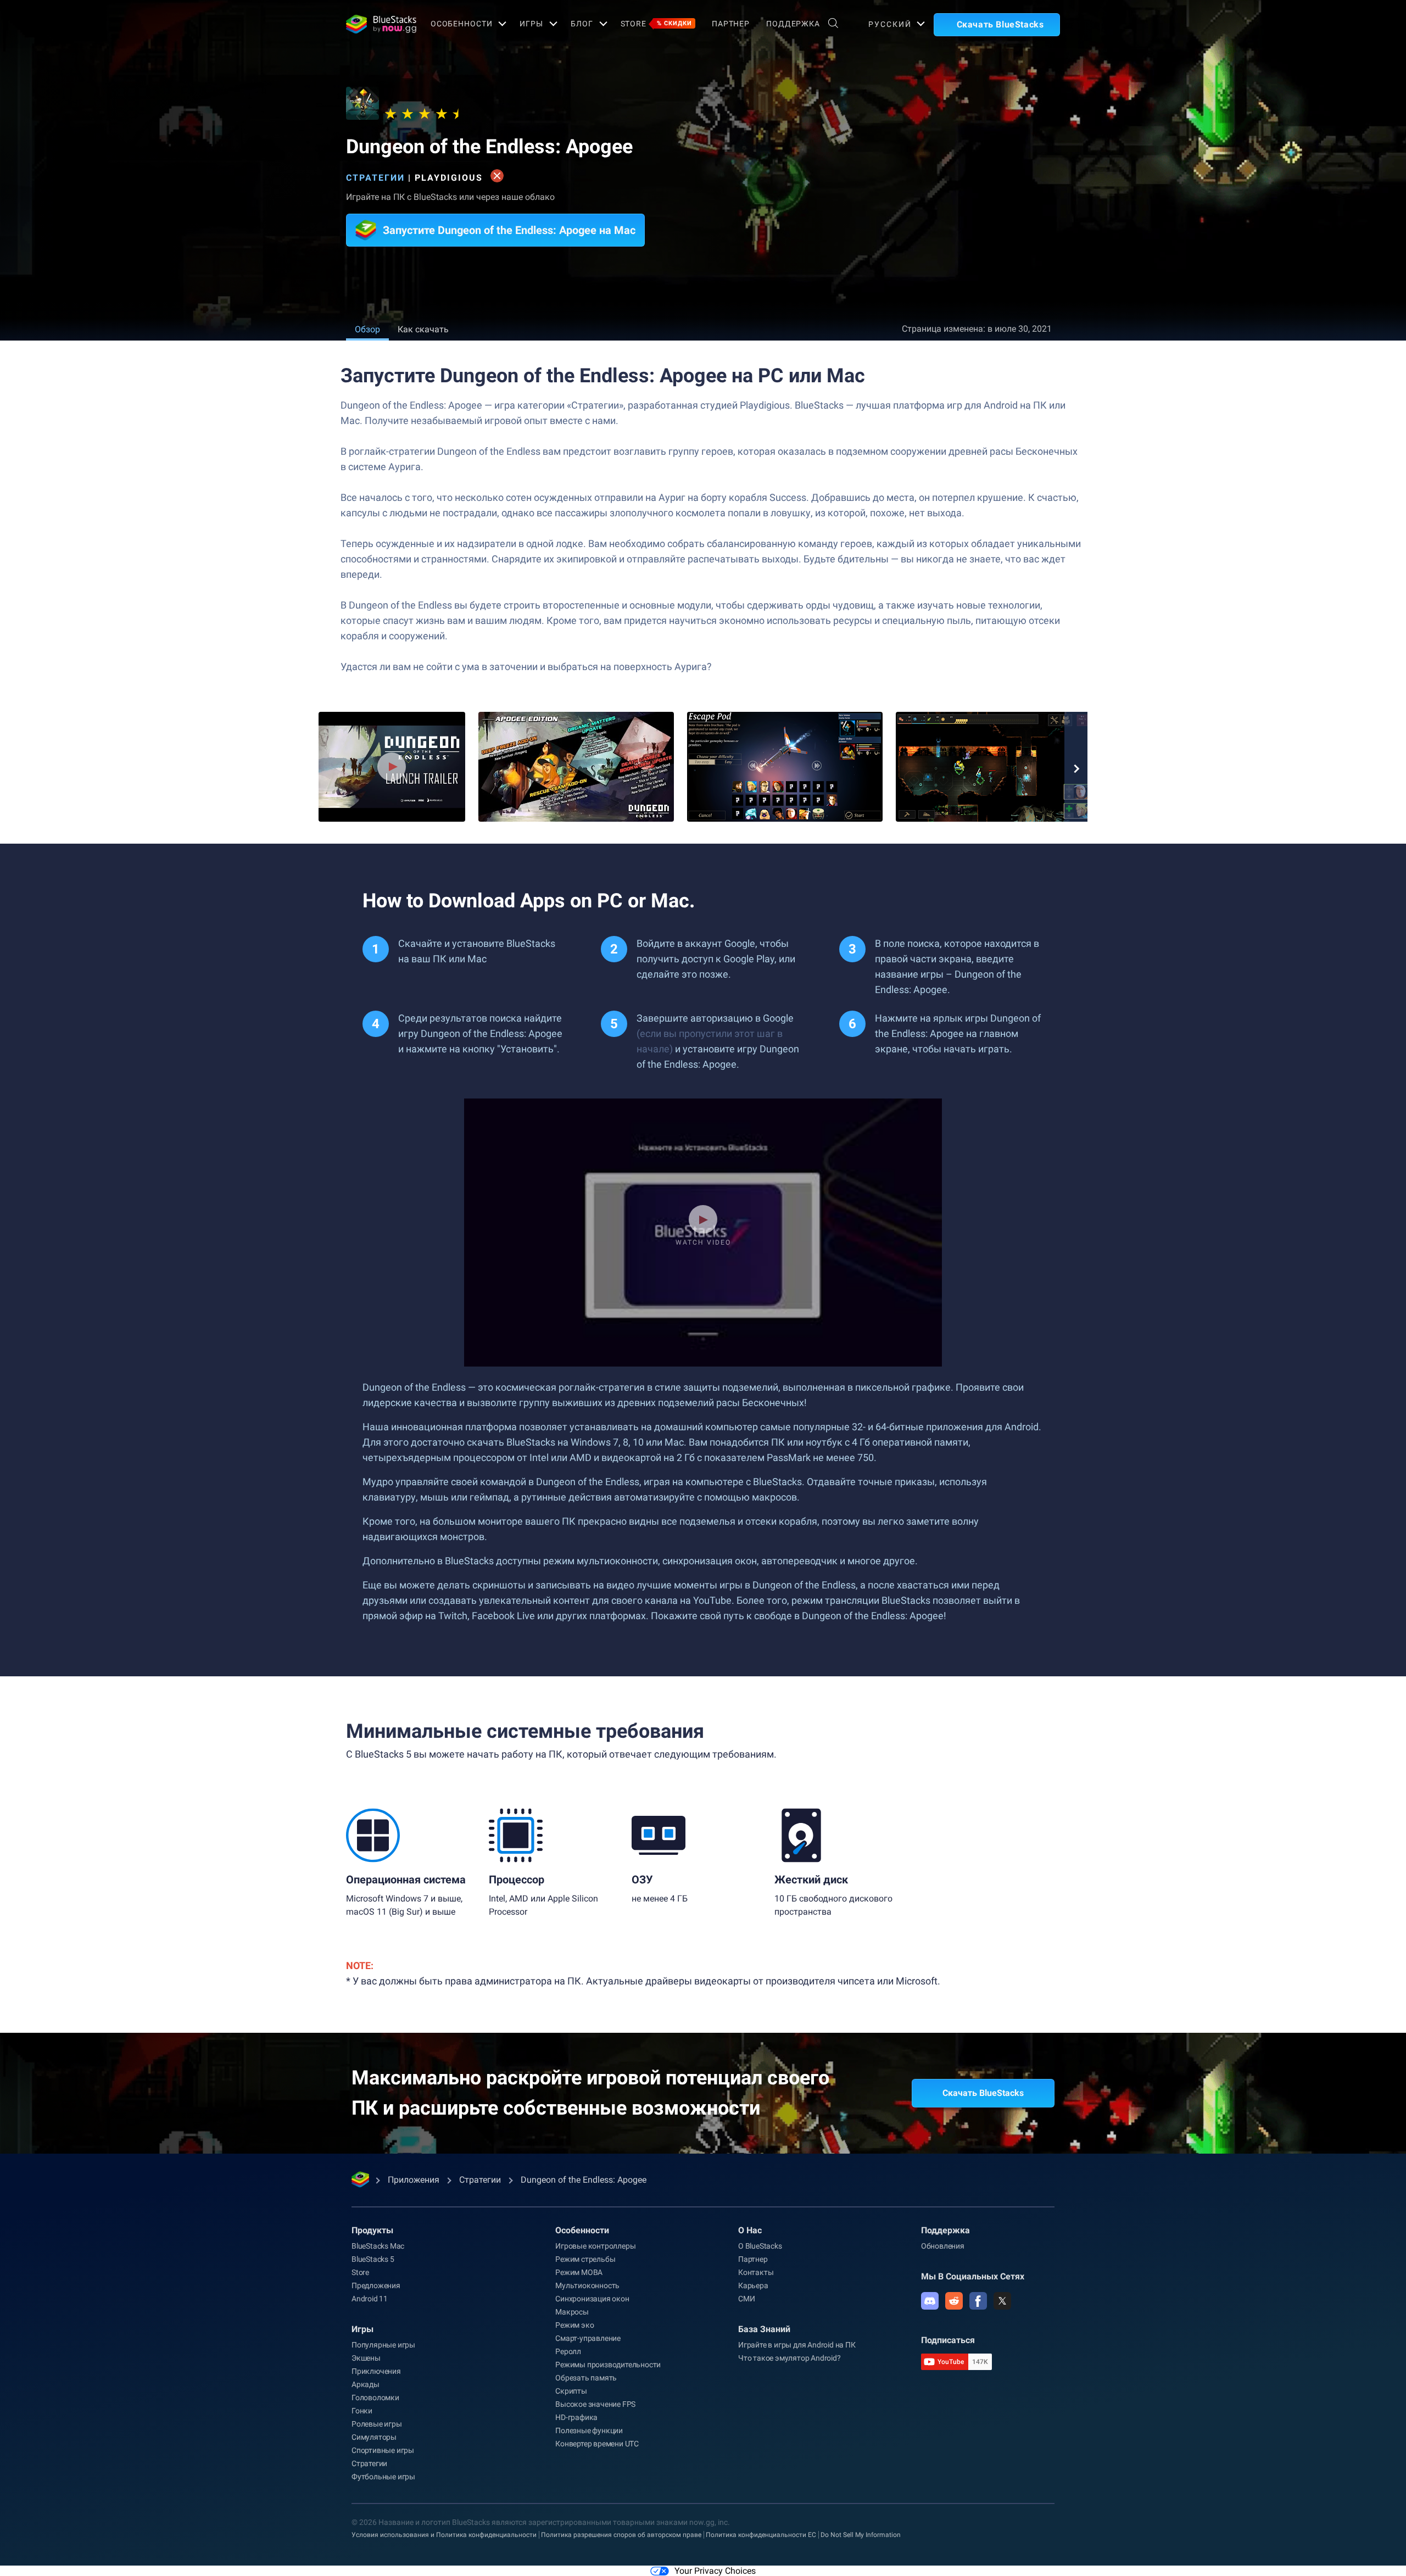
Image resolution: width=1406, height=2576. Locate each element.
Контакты (756, 2272)
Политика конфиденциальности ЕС (761, 2535)
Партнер (731, 24)
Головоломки (375, 2397)
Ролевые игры (377, 2424)
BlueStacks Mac (378, 2246)
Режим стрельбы (585, 2259)
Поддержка (793, 24)
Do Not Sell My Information (861, 2535)
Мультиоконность (587, 2285)
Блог (582, 24)
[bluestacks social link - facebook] (978, 2301)
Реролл (568, 2351)
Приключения (376, 2371)
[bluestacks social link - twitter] (1002, 2301)
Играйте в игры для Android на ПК (797, 2345)
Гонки (362, 2411)
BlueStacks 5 (373, 2259)
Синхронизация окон (592, 2299)
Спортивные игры (383, 2450)
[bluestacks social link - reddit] (954, 2301)
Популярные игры (383, 2345)
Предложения (376, 2285)
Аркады (366, 2384)
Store (656, 24)
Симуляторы (374, 2437)
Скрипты (571, 2391)
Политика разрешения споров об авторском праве (621, 2535)
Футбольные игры (383, 2477)
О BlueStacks (760, 2246)
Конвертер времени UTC (597, 2444)
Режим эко (574, 2325)
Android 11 (370, 2299)
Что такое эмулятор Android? (790, 2358)
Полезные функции (589, 2430)
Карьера (753, 2285)
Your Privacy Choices (715, 2571)
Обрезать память (586, 2378)
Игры (531, 24)
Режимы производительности (608, 2365)
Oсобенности (462, 24)
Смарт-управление (588, 2338)
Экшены (366, 2358)
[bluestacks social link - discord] (930, 2301)
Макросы (572, 2312)
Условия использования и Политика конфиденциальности (444, 2535)
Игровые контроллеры (595, 2246)
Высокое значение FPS (595, 2404)
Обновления (943, 2246)
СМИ (746, 2299)
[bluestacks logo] (376, 24)
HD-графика (576, 2417)
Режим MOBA (579, 2272)
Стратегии (375, 178)
